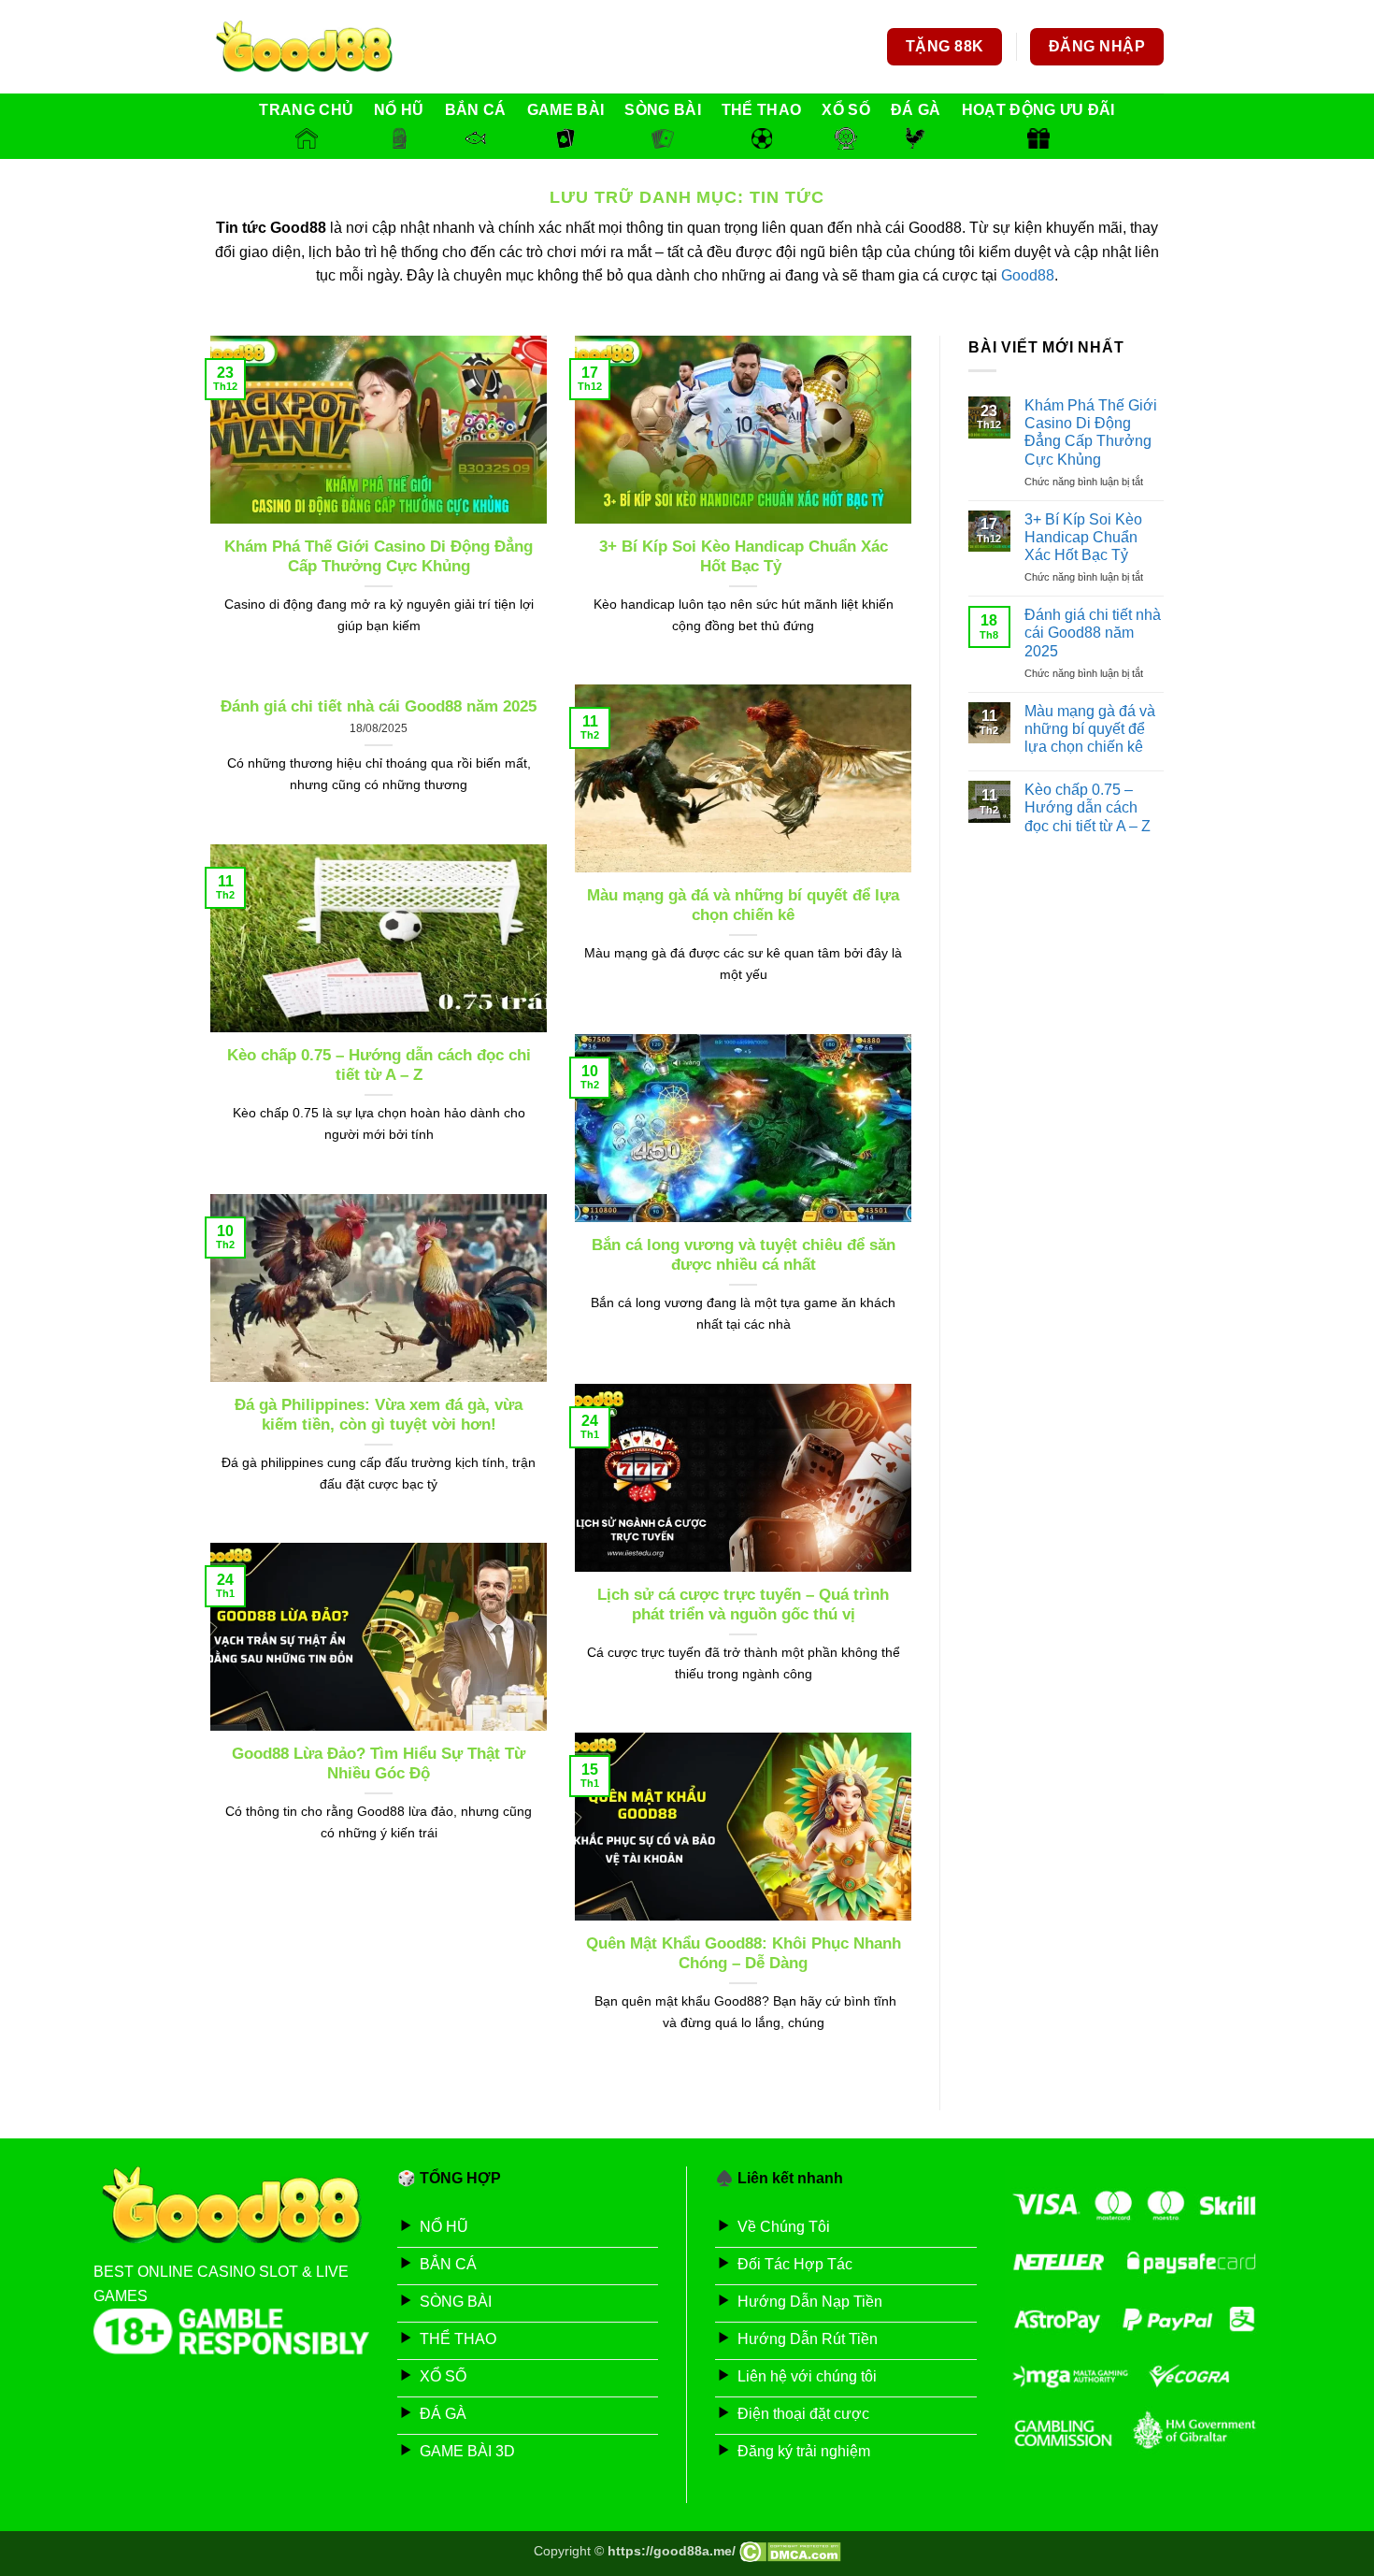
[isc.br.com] (304, 47)
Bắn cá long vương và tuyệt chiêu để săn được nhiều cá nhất (744, 1255)
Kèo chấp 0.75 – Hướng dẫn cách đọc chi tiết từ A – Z (379, 1065)
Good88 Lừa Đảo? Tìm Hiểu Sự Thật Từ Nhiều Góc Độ (379, 1764)
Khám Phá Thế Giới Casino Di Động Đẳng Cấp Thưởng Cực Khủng (379, 557)
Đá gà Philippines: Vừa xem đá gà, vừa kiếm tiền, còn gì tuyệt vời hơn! (379, 1415)
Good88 (1028, 275)
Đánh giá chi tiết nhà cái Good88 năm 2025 (379, 706)
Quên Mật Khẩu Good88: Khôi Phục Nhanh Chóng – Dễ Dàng (744, 1954)
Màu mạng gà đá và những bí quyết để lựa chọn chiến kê (743, 906)
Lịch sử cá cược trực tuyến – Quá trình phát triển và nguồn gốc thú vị (743, 1605)
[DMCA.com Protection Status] (790, 2551)
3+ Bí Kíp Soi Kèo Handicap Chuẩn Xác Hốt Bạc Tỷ (744, 557)
